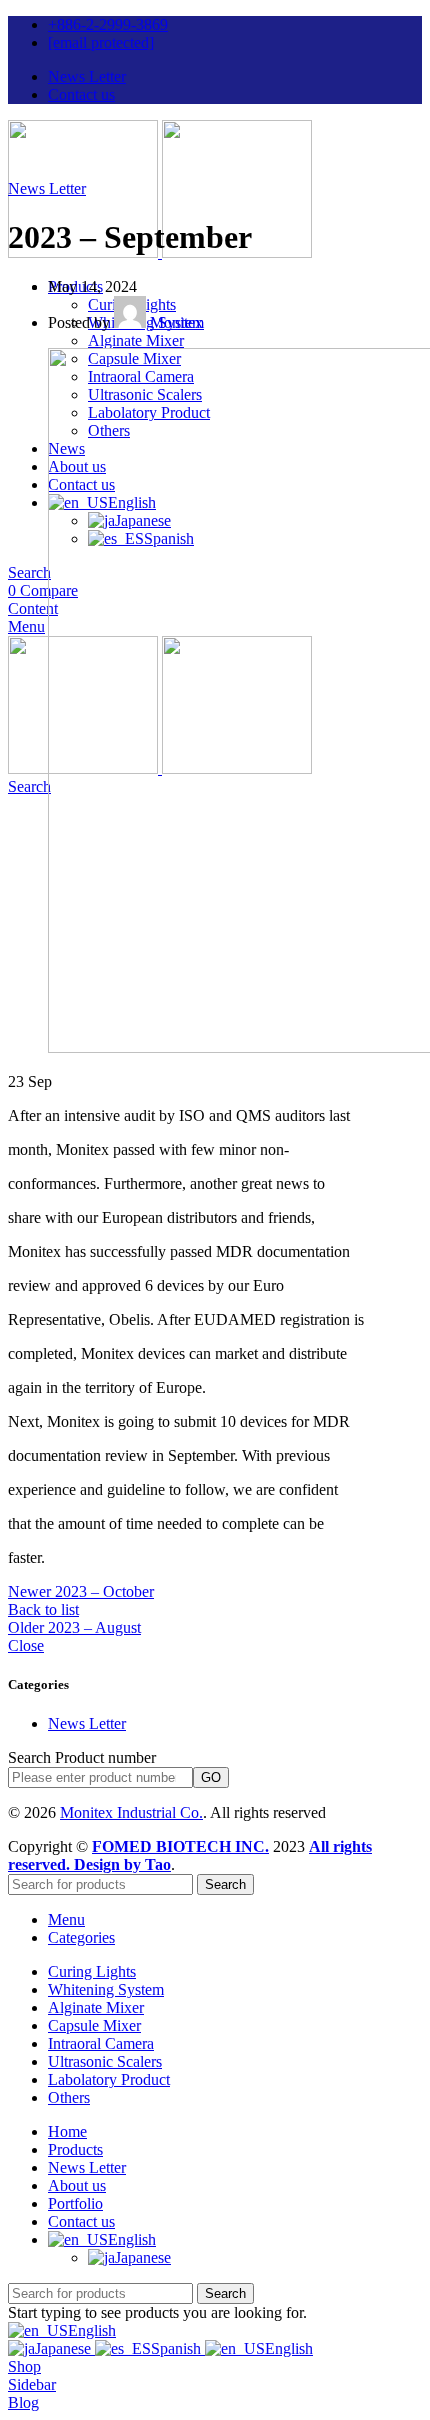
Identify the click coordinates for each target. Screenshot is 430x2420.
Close (26, 1645)
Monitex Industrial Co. (131, 1812)
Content (33, 608)
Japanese (65, 2348)
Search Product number (82, 1757)
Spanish (178, 2348)
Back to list (43, 1609)
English (92, 2330)
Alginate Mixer (136, 340)
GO (211, 1777)
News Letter (47, 188)
